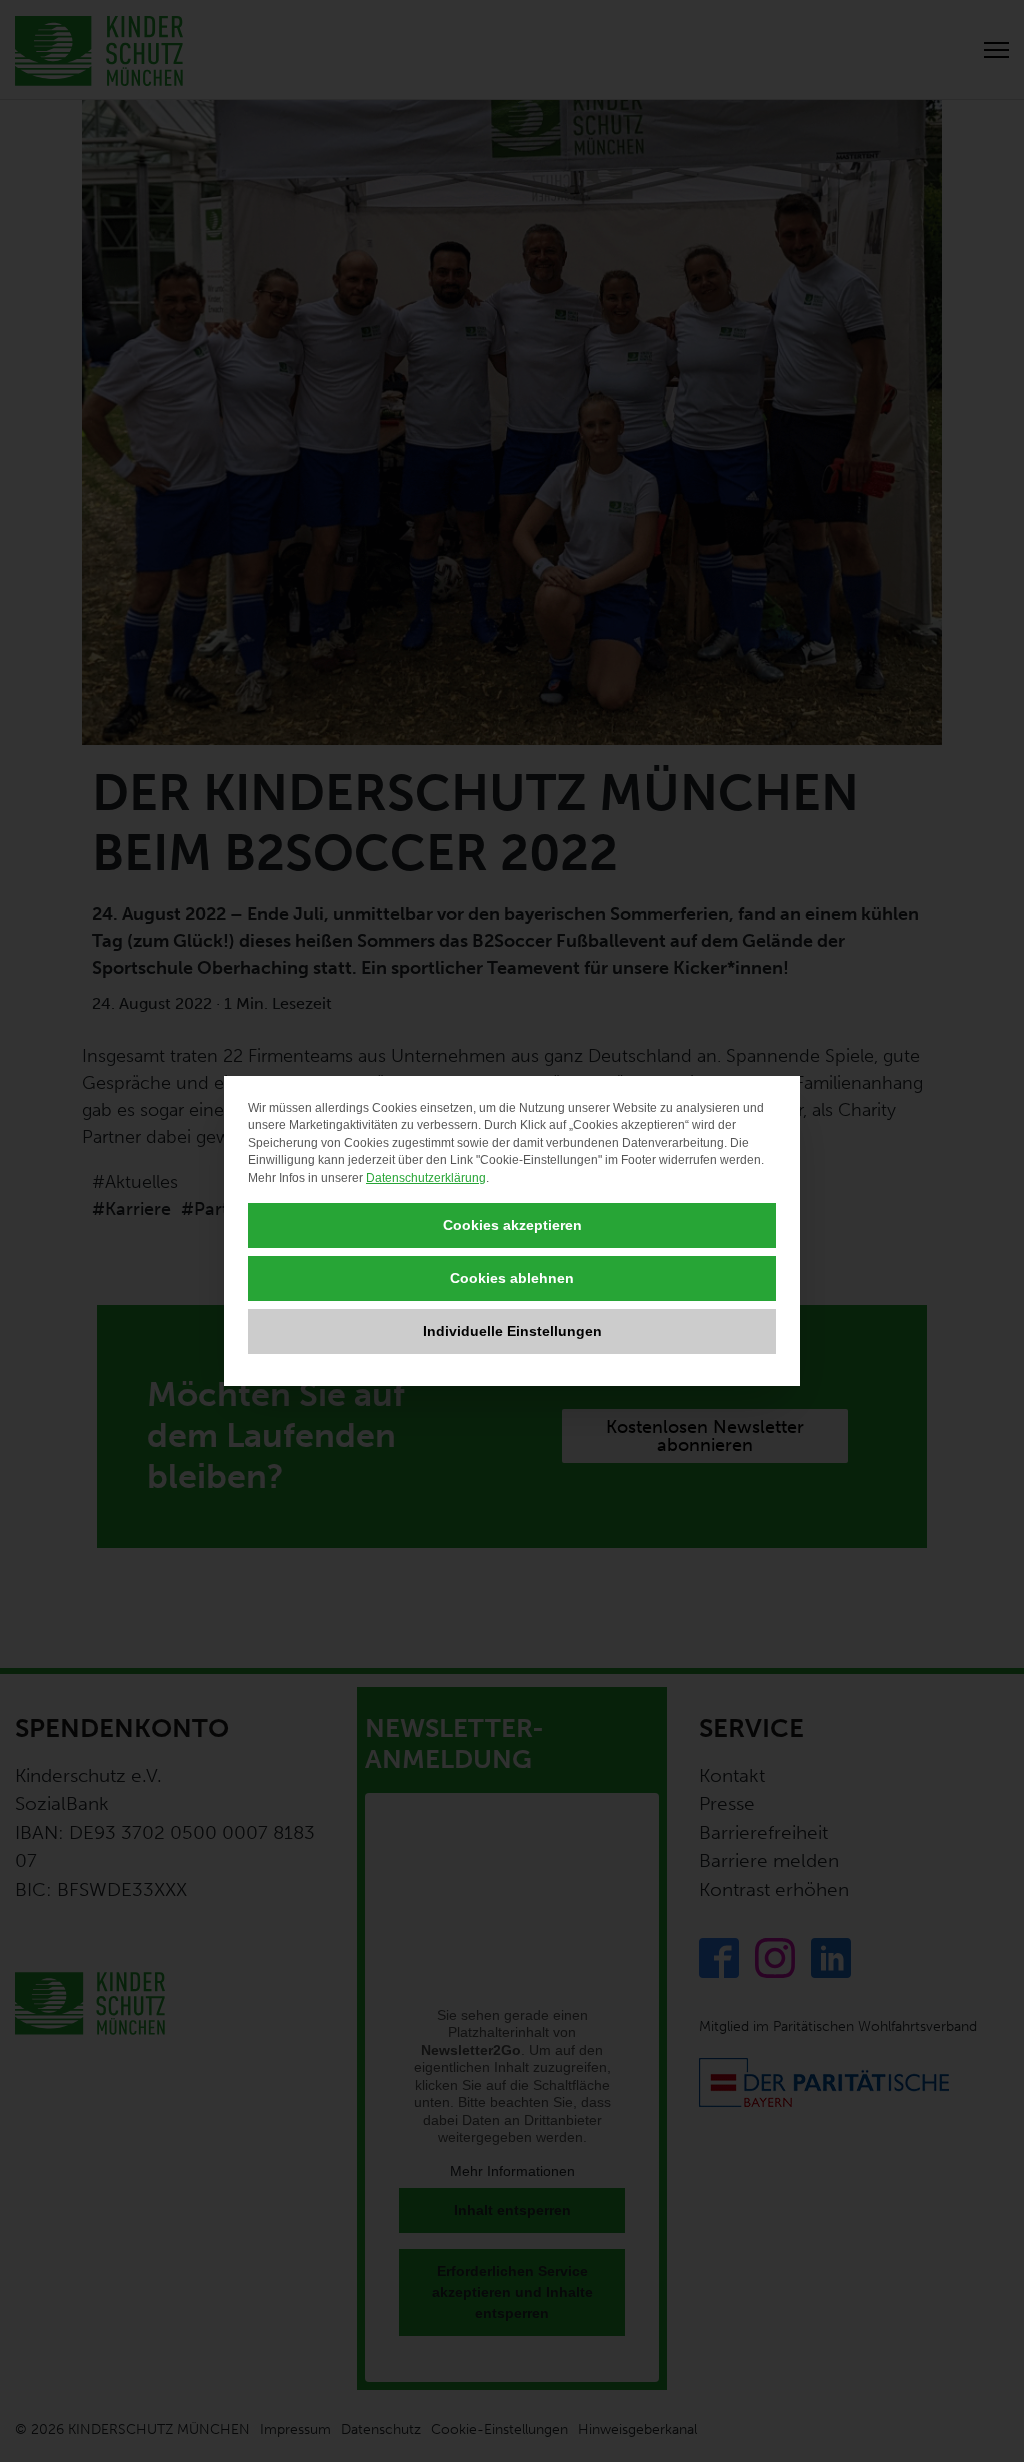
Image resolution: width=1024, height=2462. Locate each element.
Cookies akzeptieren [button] (512, 1225)
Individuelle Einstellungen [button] (512, 1331)
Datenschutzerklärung (426, 1178)
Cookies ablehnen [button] (512, 1278)
